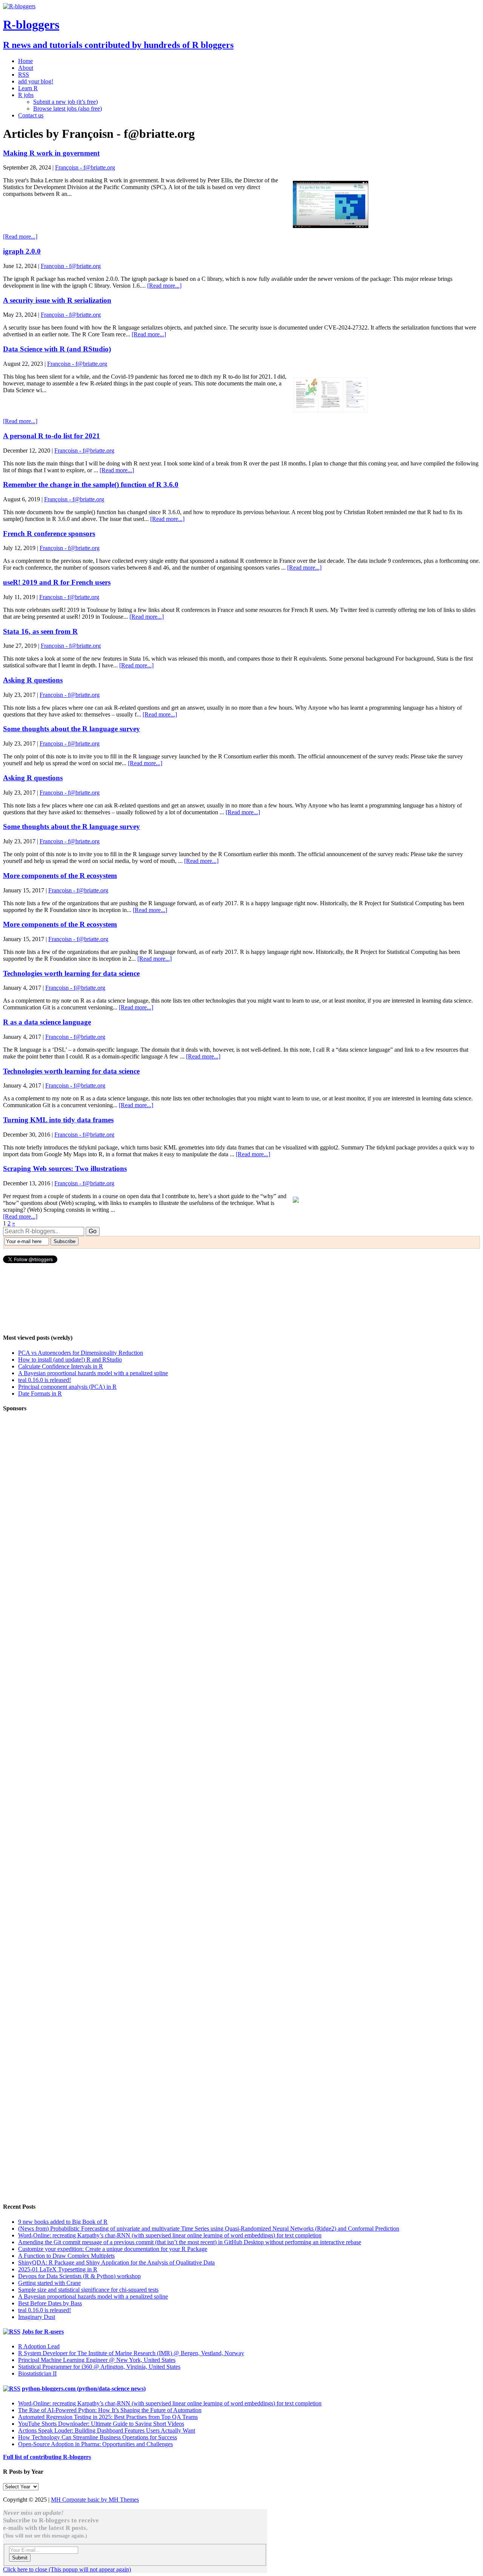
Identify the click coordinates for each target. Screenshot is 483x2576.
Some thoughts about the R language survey (72, 729)
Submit (20, 2558)
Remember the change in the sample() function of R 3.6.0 (91, 485)
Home (25, 61)
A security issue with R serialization (57, 300)
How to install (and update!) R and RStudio (70, 1360)
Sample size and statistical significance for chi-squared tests (88, 2290)
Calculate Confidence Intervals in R (61, 1366)
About (26, 68)
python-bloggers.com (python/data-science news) (84, 2389)
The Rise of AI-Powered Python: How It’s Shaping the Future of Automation (110, 2410)
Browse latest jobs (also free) (68, 109)
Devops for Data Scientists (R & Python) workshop (79, 2276)
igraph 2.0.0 (22, 251)
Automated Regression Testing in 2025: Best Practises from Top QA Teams (108, 2417)
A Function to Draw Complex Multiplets (66, 2256)
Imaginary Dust (37, 2317)
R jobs (26, 95)
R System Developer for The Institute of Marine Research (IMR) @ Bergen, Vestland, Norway (131, 2353)
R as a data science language (47, 1022)
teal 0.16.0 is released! (45, 1380)
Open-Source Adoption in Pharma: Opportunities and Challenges (95, 2444)
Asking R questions (33, 680)
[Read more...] (20, 236)
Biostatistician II (37, 2373)
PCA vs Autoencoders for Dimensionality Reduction (81, 1353)
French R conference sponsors (49, 534)
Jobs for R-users (43, 2332)
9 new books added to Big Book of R (63, 2222)
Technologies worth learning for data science (71, 973)
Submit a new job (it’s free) (65, 102)
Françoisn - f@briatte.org (85, 167)
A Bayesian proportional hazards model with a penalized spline (93, 1373)
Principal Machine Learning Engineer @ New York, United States (97, 2360)
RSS (24, 75)
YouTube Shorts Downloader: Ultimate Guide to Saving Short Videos (101, 2424)
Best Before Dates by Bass (50, 2303)
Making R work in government (51, 153)
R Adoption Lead (39, 2346)
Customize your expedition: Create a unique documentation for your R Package (113, 2249)
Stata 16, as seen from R (40, 631)
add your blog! (36, 81)
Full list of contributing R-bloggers (47, 2457)
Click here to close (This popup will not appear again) (67, 2569)
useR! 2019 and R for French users (57, 582)
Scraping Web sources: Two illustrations (65, 1169)
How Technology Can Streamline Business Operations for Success (98, 2437)
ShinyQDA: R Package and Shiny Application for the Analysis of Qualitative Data (116, 2262)
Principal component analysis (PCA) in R (67, 1387)
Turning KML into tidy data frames (58, 1120)
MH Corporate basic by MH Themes (95, 2500)
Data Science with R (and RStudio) (57, 349)
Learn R (28, 88)
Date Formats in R (40, 1394)
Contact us (31, 115)
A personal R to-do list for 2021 (52, 436)
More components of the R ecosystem (60, 876)
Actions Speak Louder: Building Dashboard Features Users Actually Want (107, 2430)
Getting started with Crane (49, 2283)
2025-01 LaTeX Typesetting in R (58, 2269)
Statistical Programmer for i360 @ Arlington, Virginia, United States (99, 2367)
